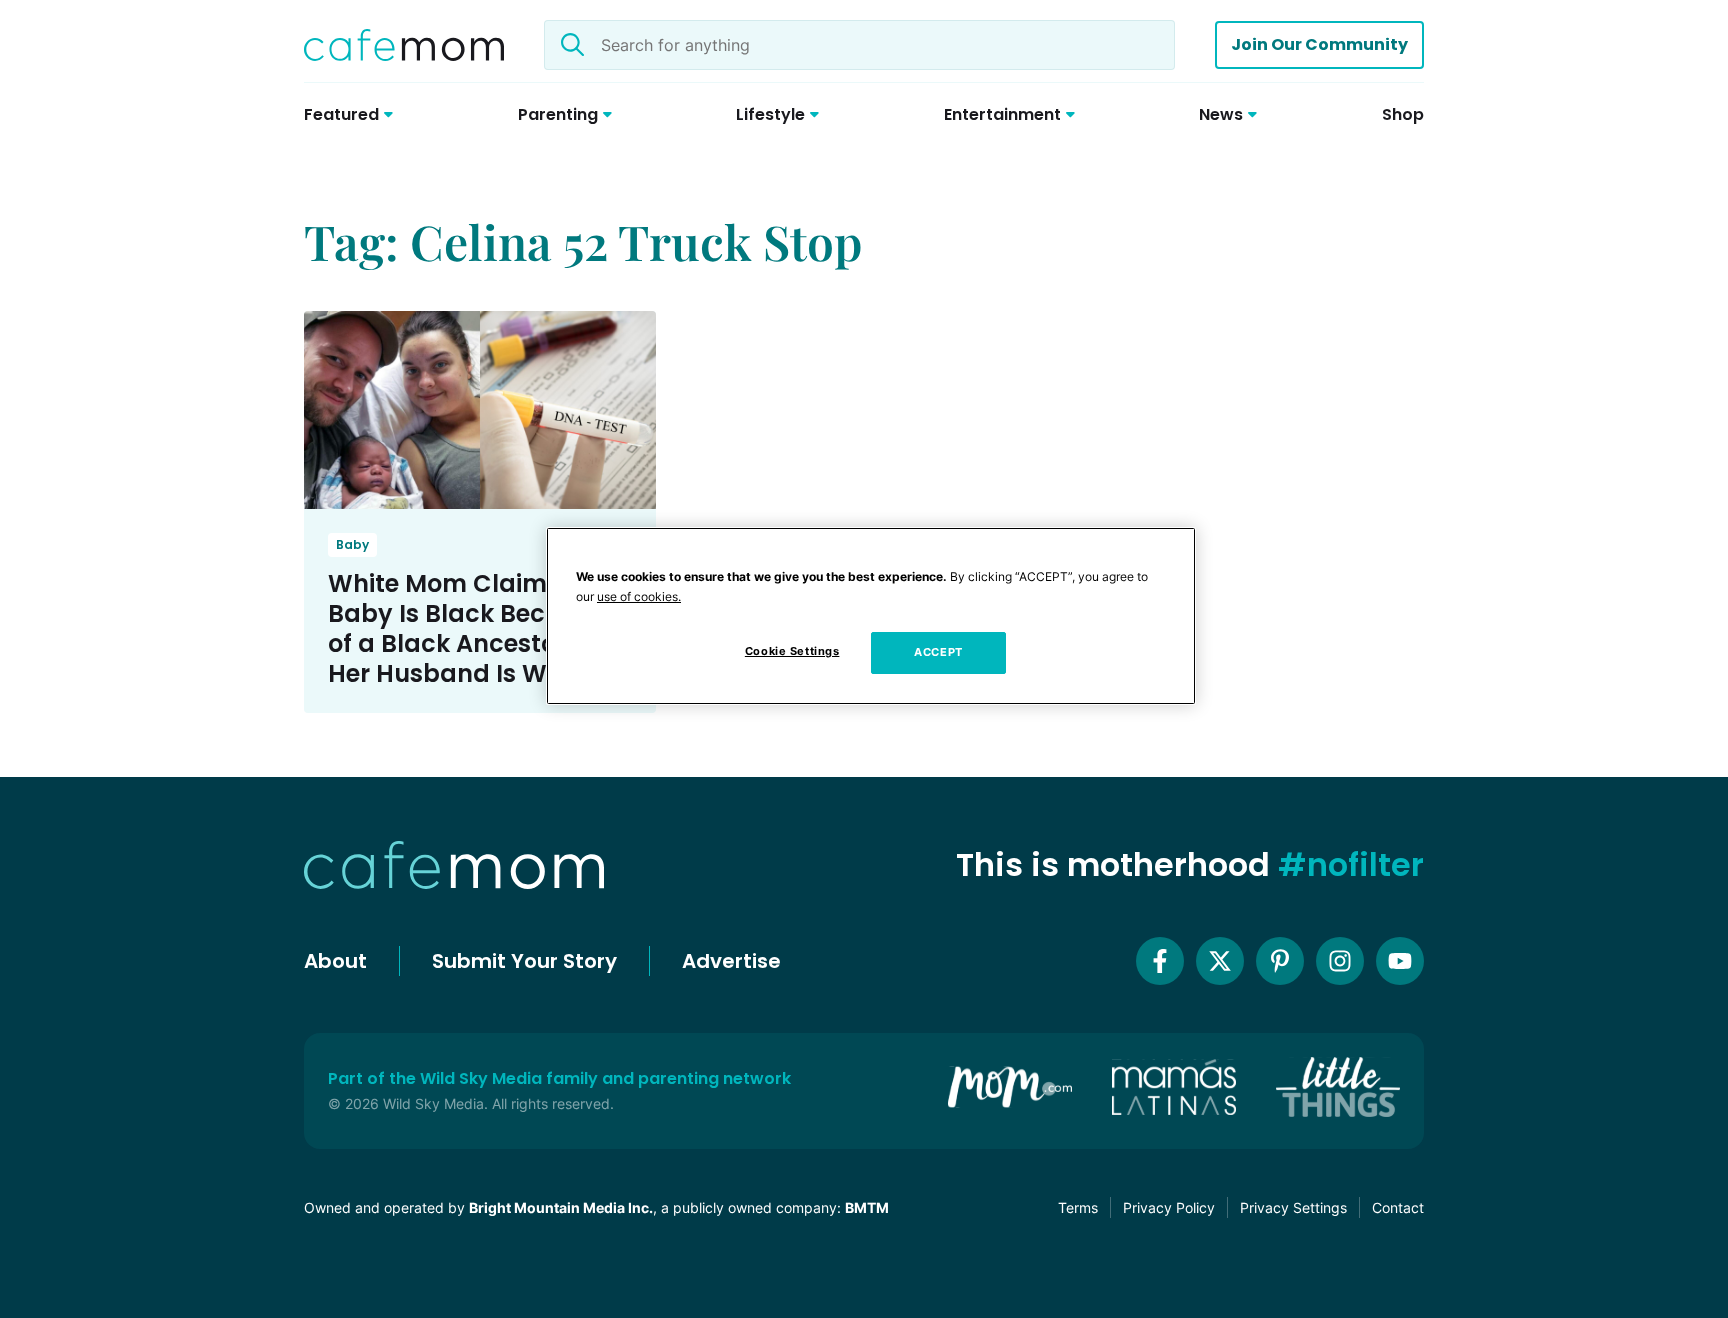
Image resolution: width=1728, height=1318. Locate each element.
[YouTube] (1400, 961)
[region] (871, 616)
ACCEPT (938, 652)
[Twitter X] (1220, 961)
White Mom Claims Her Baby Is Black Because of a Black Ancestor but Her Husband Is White (471, 628)
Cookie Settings (792, 651)
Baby (352, 544)
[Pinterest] (1280, 961)
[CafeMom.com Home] (404, 45)
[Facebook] (1160, 961)
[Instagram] (1340, 961)
